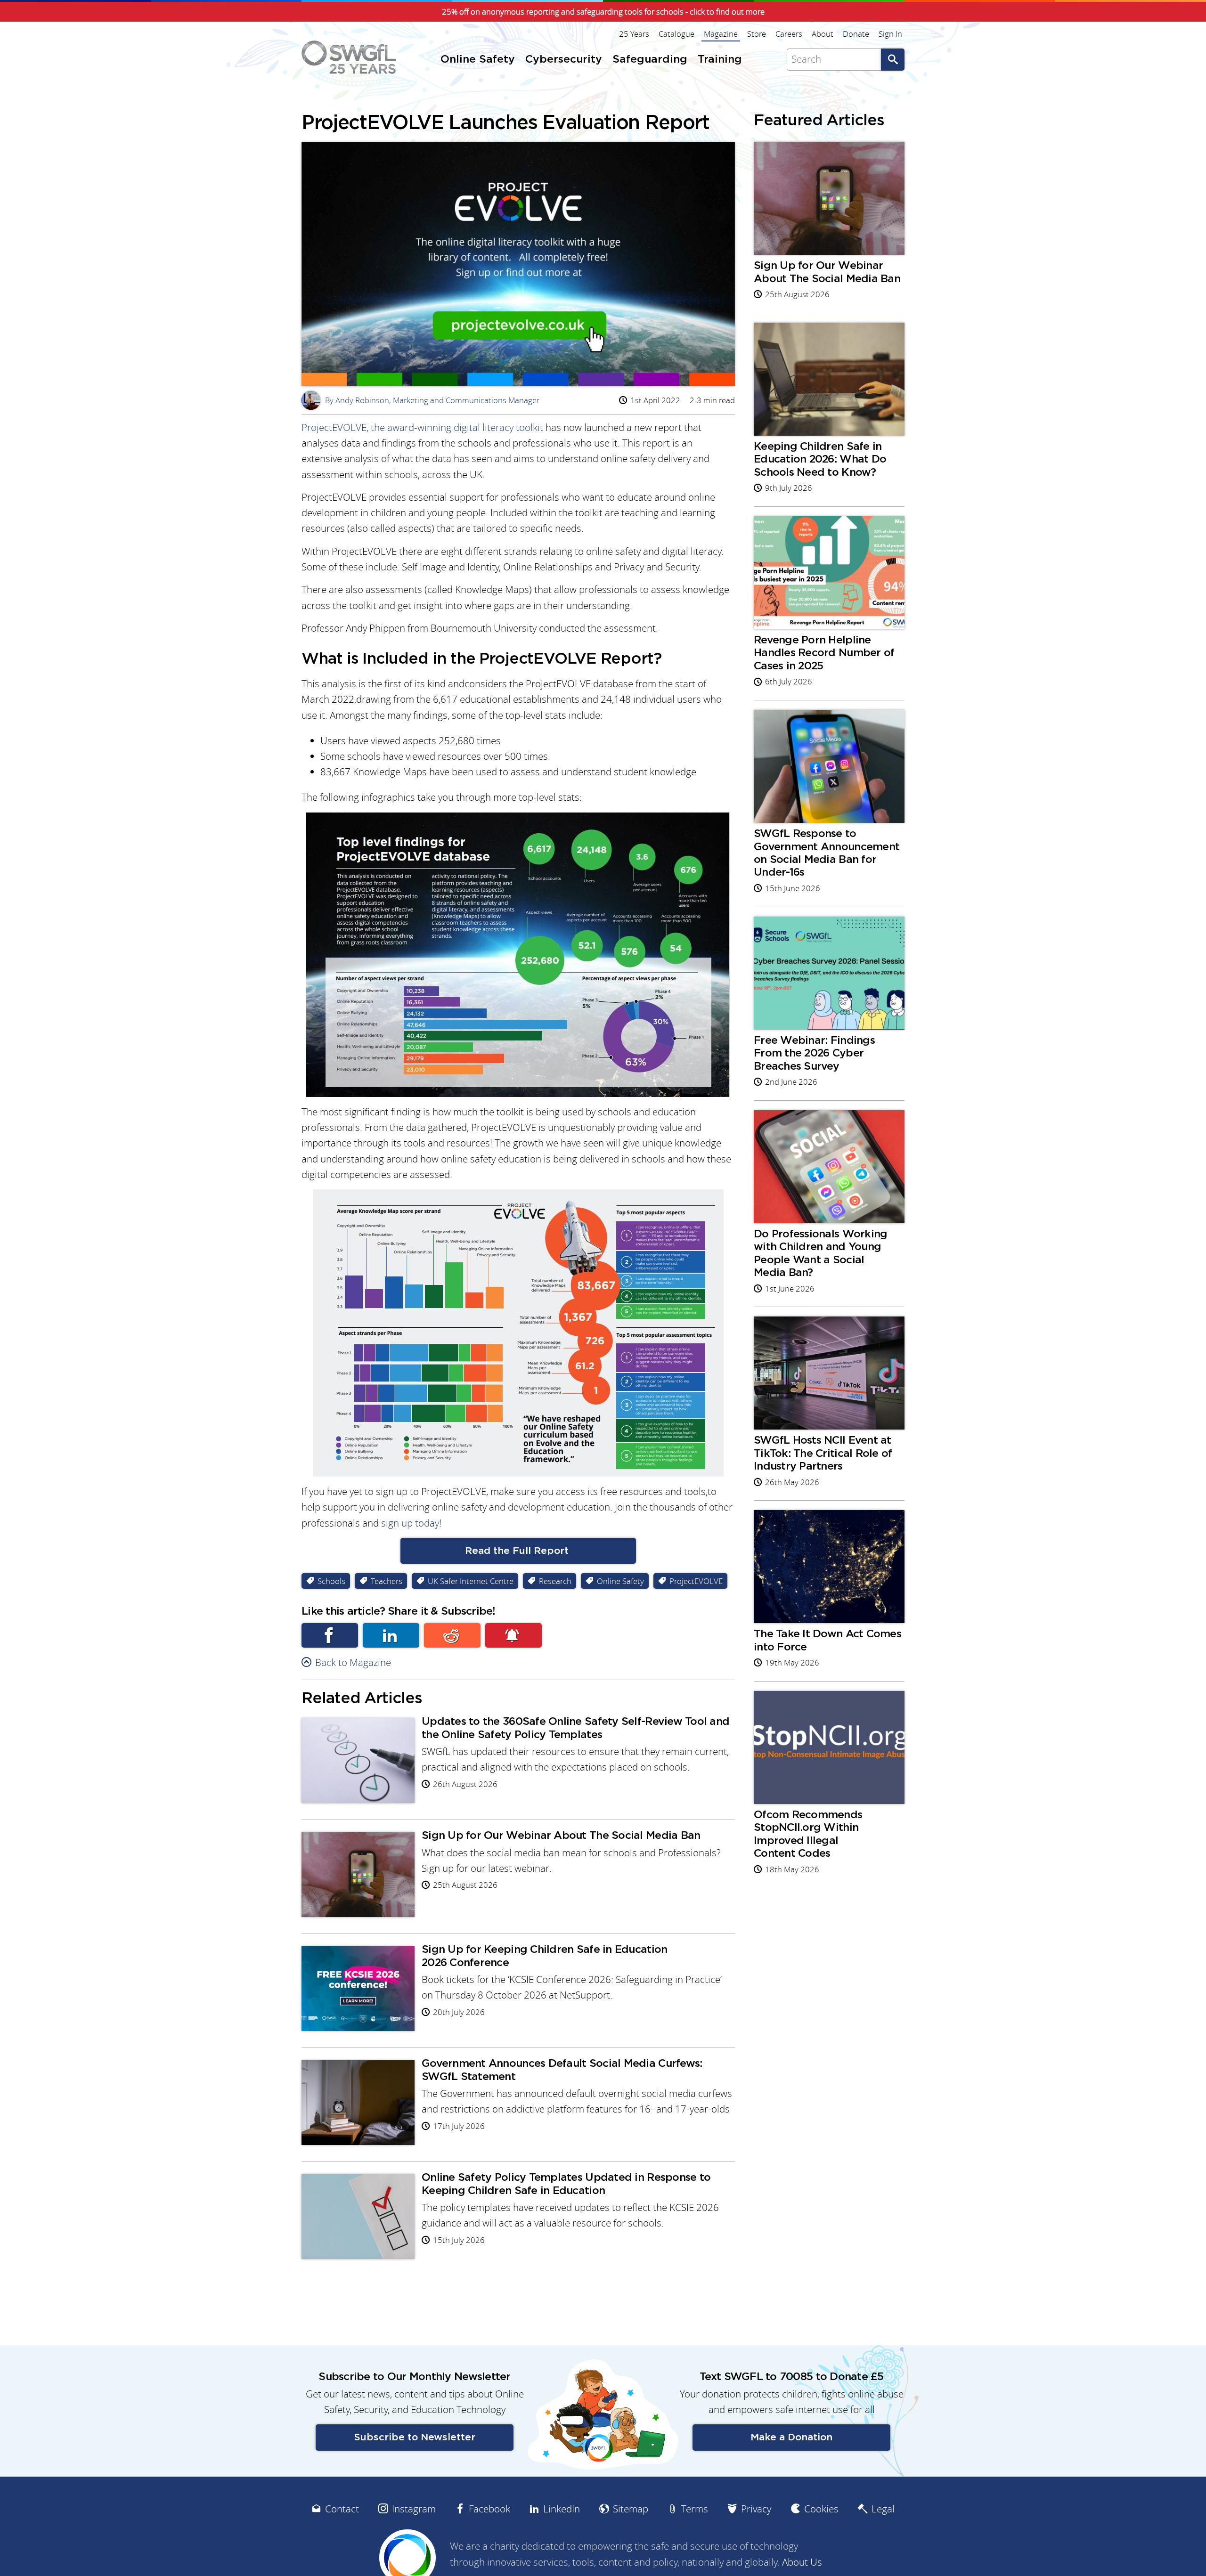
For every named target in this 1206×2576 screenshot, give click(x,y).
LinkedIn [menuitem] (562, 2509)
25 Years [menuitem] (634, 34)
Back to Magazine (353, 1662)
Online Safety (620, 1581)
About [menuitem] (823, 34)
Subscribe (513, 1635)
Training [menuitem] (720, 60)
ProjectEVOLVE (334, 427)
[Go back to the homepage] (349, 57)
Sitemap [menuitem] (631, 2509)
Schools (331, 1581)
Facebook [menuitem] (489, 2509)
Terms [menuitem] (695, 2509)
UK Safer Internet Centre (471, 1581)
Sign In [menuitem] (890, 34)
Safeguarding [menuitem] (650, 60)
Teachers (387, 1581)
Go (893, 60)
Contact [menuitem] (342, 2509)
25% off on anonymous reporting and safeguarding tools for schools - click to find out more (603, 12)
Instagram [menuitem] (414, 2509)
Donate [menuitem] (856, 34)
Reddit (452, 1635)
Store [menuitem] (757, 34)
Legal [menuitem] (883, 2509)
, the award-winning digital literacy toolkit (455, 427)
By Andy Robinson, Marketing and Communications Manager (422, 400)
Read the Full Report (518, 1551)
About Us (802, 2562)
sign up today (410, 1523)
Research (555, 1581)
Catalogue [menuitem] (676, 34)
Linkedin (391, 1635)
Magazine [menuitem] (721, 34)
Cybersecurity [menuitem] (564, 60)
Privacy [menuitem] (756, 2509)
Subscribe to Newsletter (415, 2437)
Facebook (330, 1635)
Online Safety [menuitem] (478, 60)
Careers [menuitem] (789, 34)
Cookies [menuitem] (821, 2509)
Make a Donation (791, 2437)
